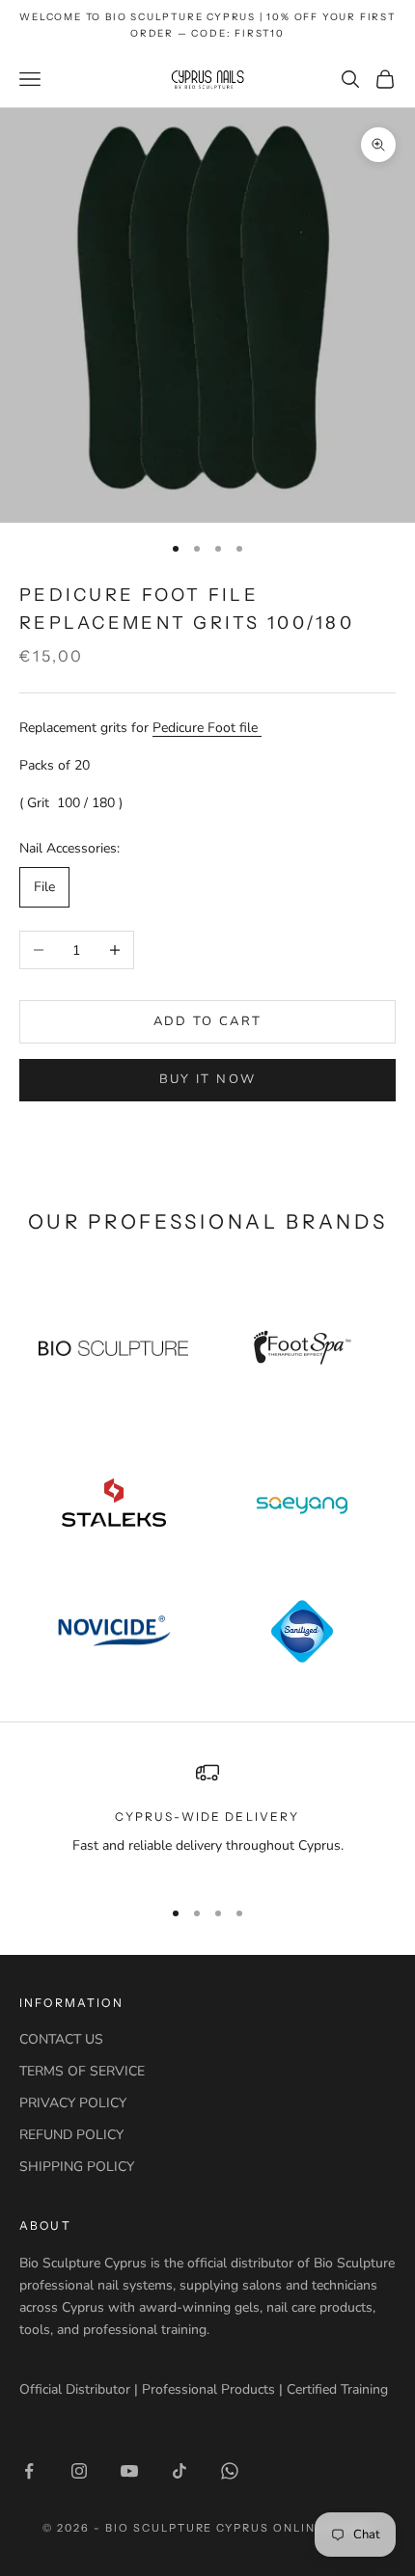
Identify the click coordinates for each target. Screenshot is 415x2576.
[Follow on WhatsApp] (230, 2471)
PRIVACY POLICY (73, 2103)
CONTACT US (61, 2039)
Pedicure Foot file (207, 728)
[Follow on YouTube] (129, 2471)
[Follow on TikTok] (180, 2471)
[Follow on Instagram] (79, 2471)
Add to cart (208, 1021)
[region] (207, 1820)
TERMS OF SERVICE (82, 2071)
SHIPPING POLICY (77, 2167)
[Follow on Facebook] (29, 2471)
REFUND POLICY (71, 2135)
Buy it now (207, 1079)
